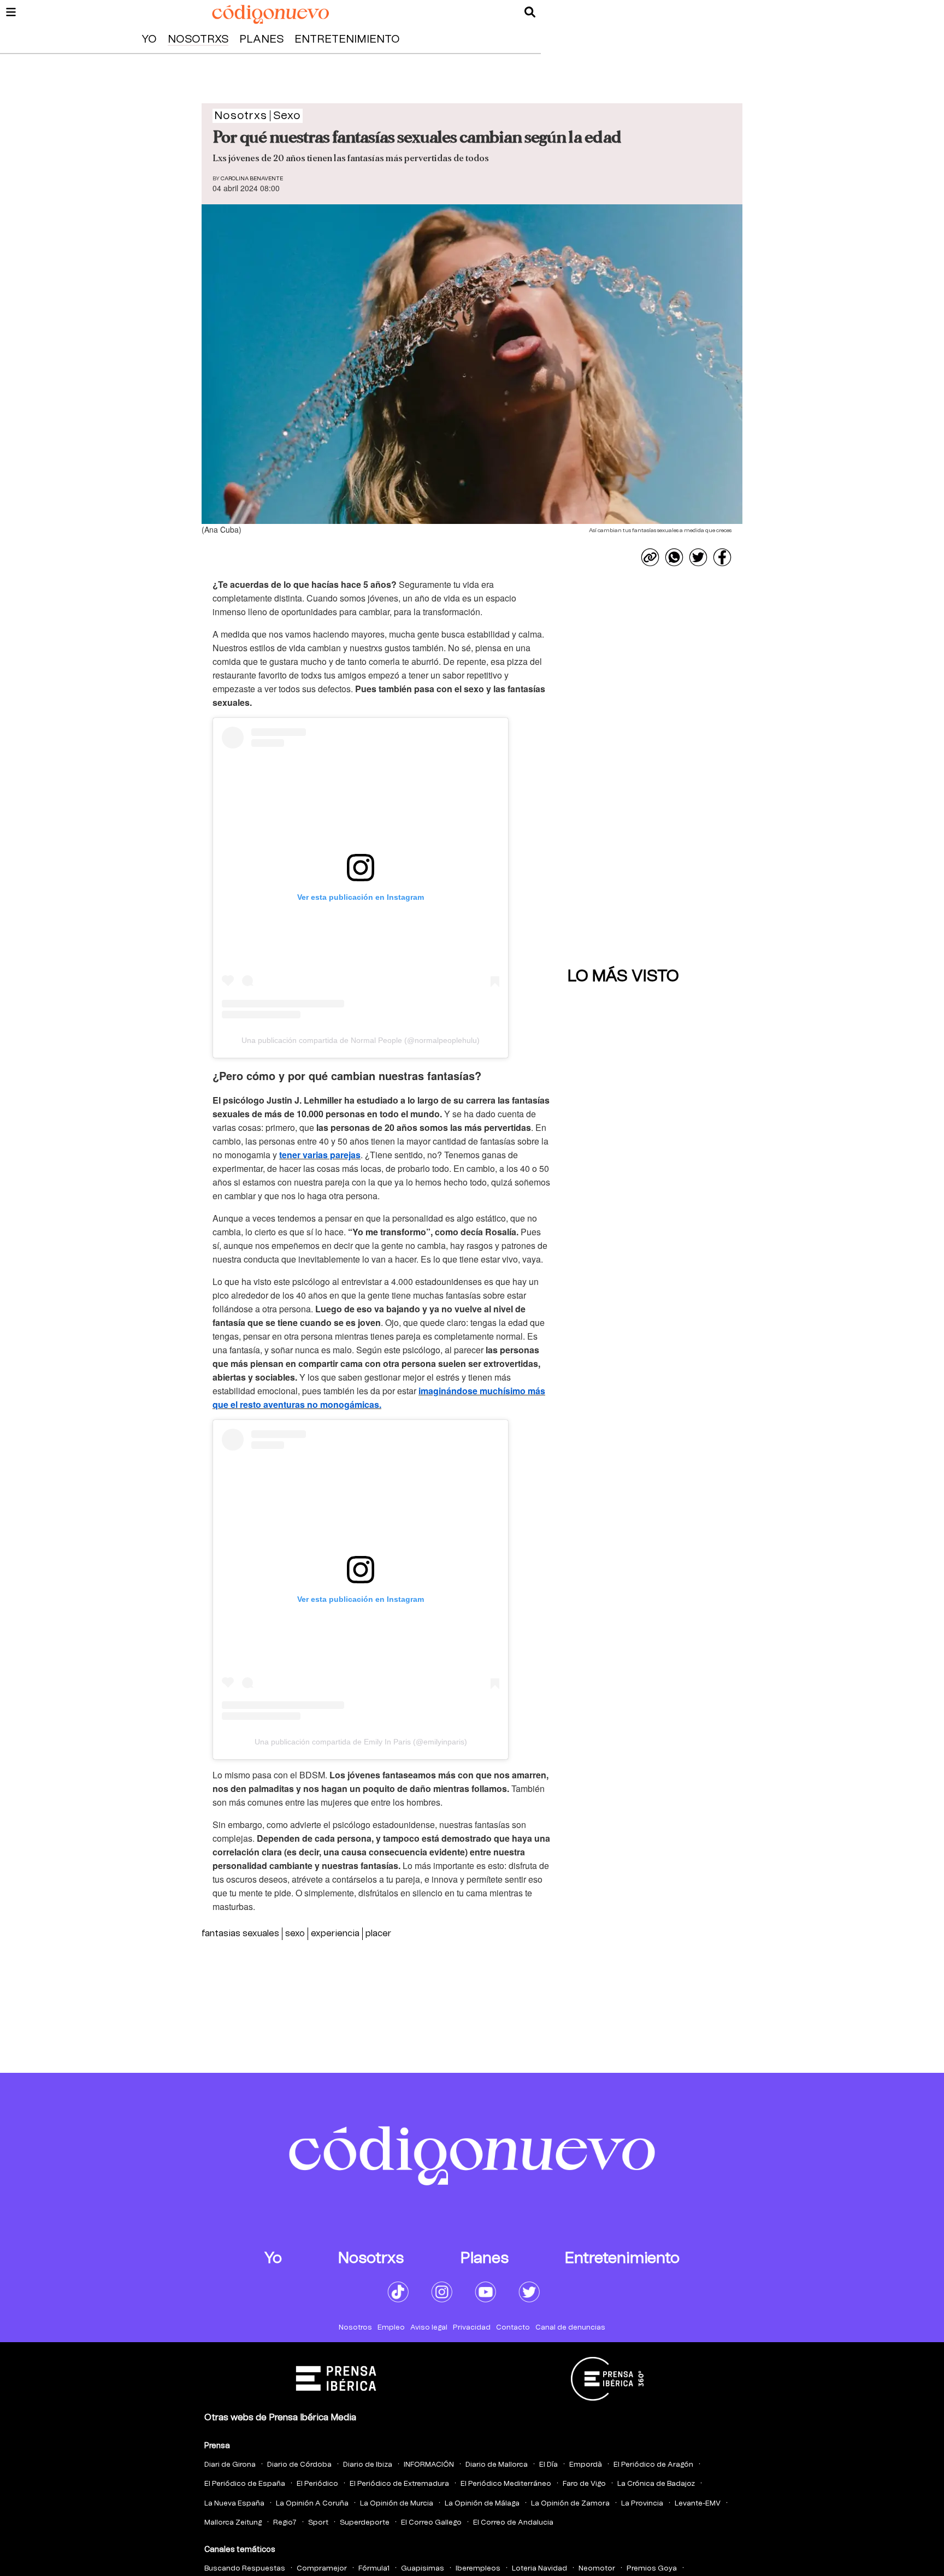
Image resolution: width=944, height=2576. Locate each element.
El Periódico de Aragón (653, 2465)
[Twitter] (698, 557)
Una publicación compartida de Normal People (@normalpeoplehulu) (361, 1040)
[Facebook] (722, 557)
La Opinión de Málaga (482, 2504)
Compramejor (322, 2569)
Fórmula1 (374, 2569)
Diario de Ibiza (368, 2465)
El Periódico (317, 2484)
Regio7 (285, 2523)
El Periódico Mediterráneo (506, 2484)
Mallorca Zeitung (233, 2523)
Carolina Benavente (252, 179)
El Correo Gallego (431, 2523)
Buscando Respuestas (245, 2569)
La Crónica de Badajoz (656, 2484)
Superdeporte (365, 2523)
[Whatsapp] (674, 557)
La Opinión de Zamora (570, 2504)
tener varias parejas (320, 1155)
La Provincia (642, 2504)
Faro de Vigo (584, 2484)
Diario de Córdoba (299, 2465)
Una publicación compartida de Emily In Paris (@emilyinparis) (361, 1742)
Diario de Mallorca (497, 2465)
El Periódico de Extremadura (399, 2484)
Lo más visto (623, 976)
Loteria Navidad (539, 2569)
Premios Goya (652, 2569)
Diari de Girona (230, 2465)
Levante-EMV (698, 2504)
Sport (318, 2523)
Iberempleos (478, 2569)
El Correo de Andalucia (513, 2523)
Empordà (586, 2465)
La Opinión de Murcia (397, 2504)
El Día (548, 2465)
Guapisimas (423, 2569)
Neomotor (597, 2569)
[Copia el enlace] (650, 557)
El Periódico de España (245, 2484)
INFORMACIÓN (429, 2465)
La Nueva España (234, 2504)
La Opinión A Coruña (312, 2504)
